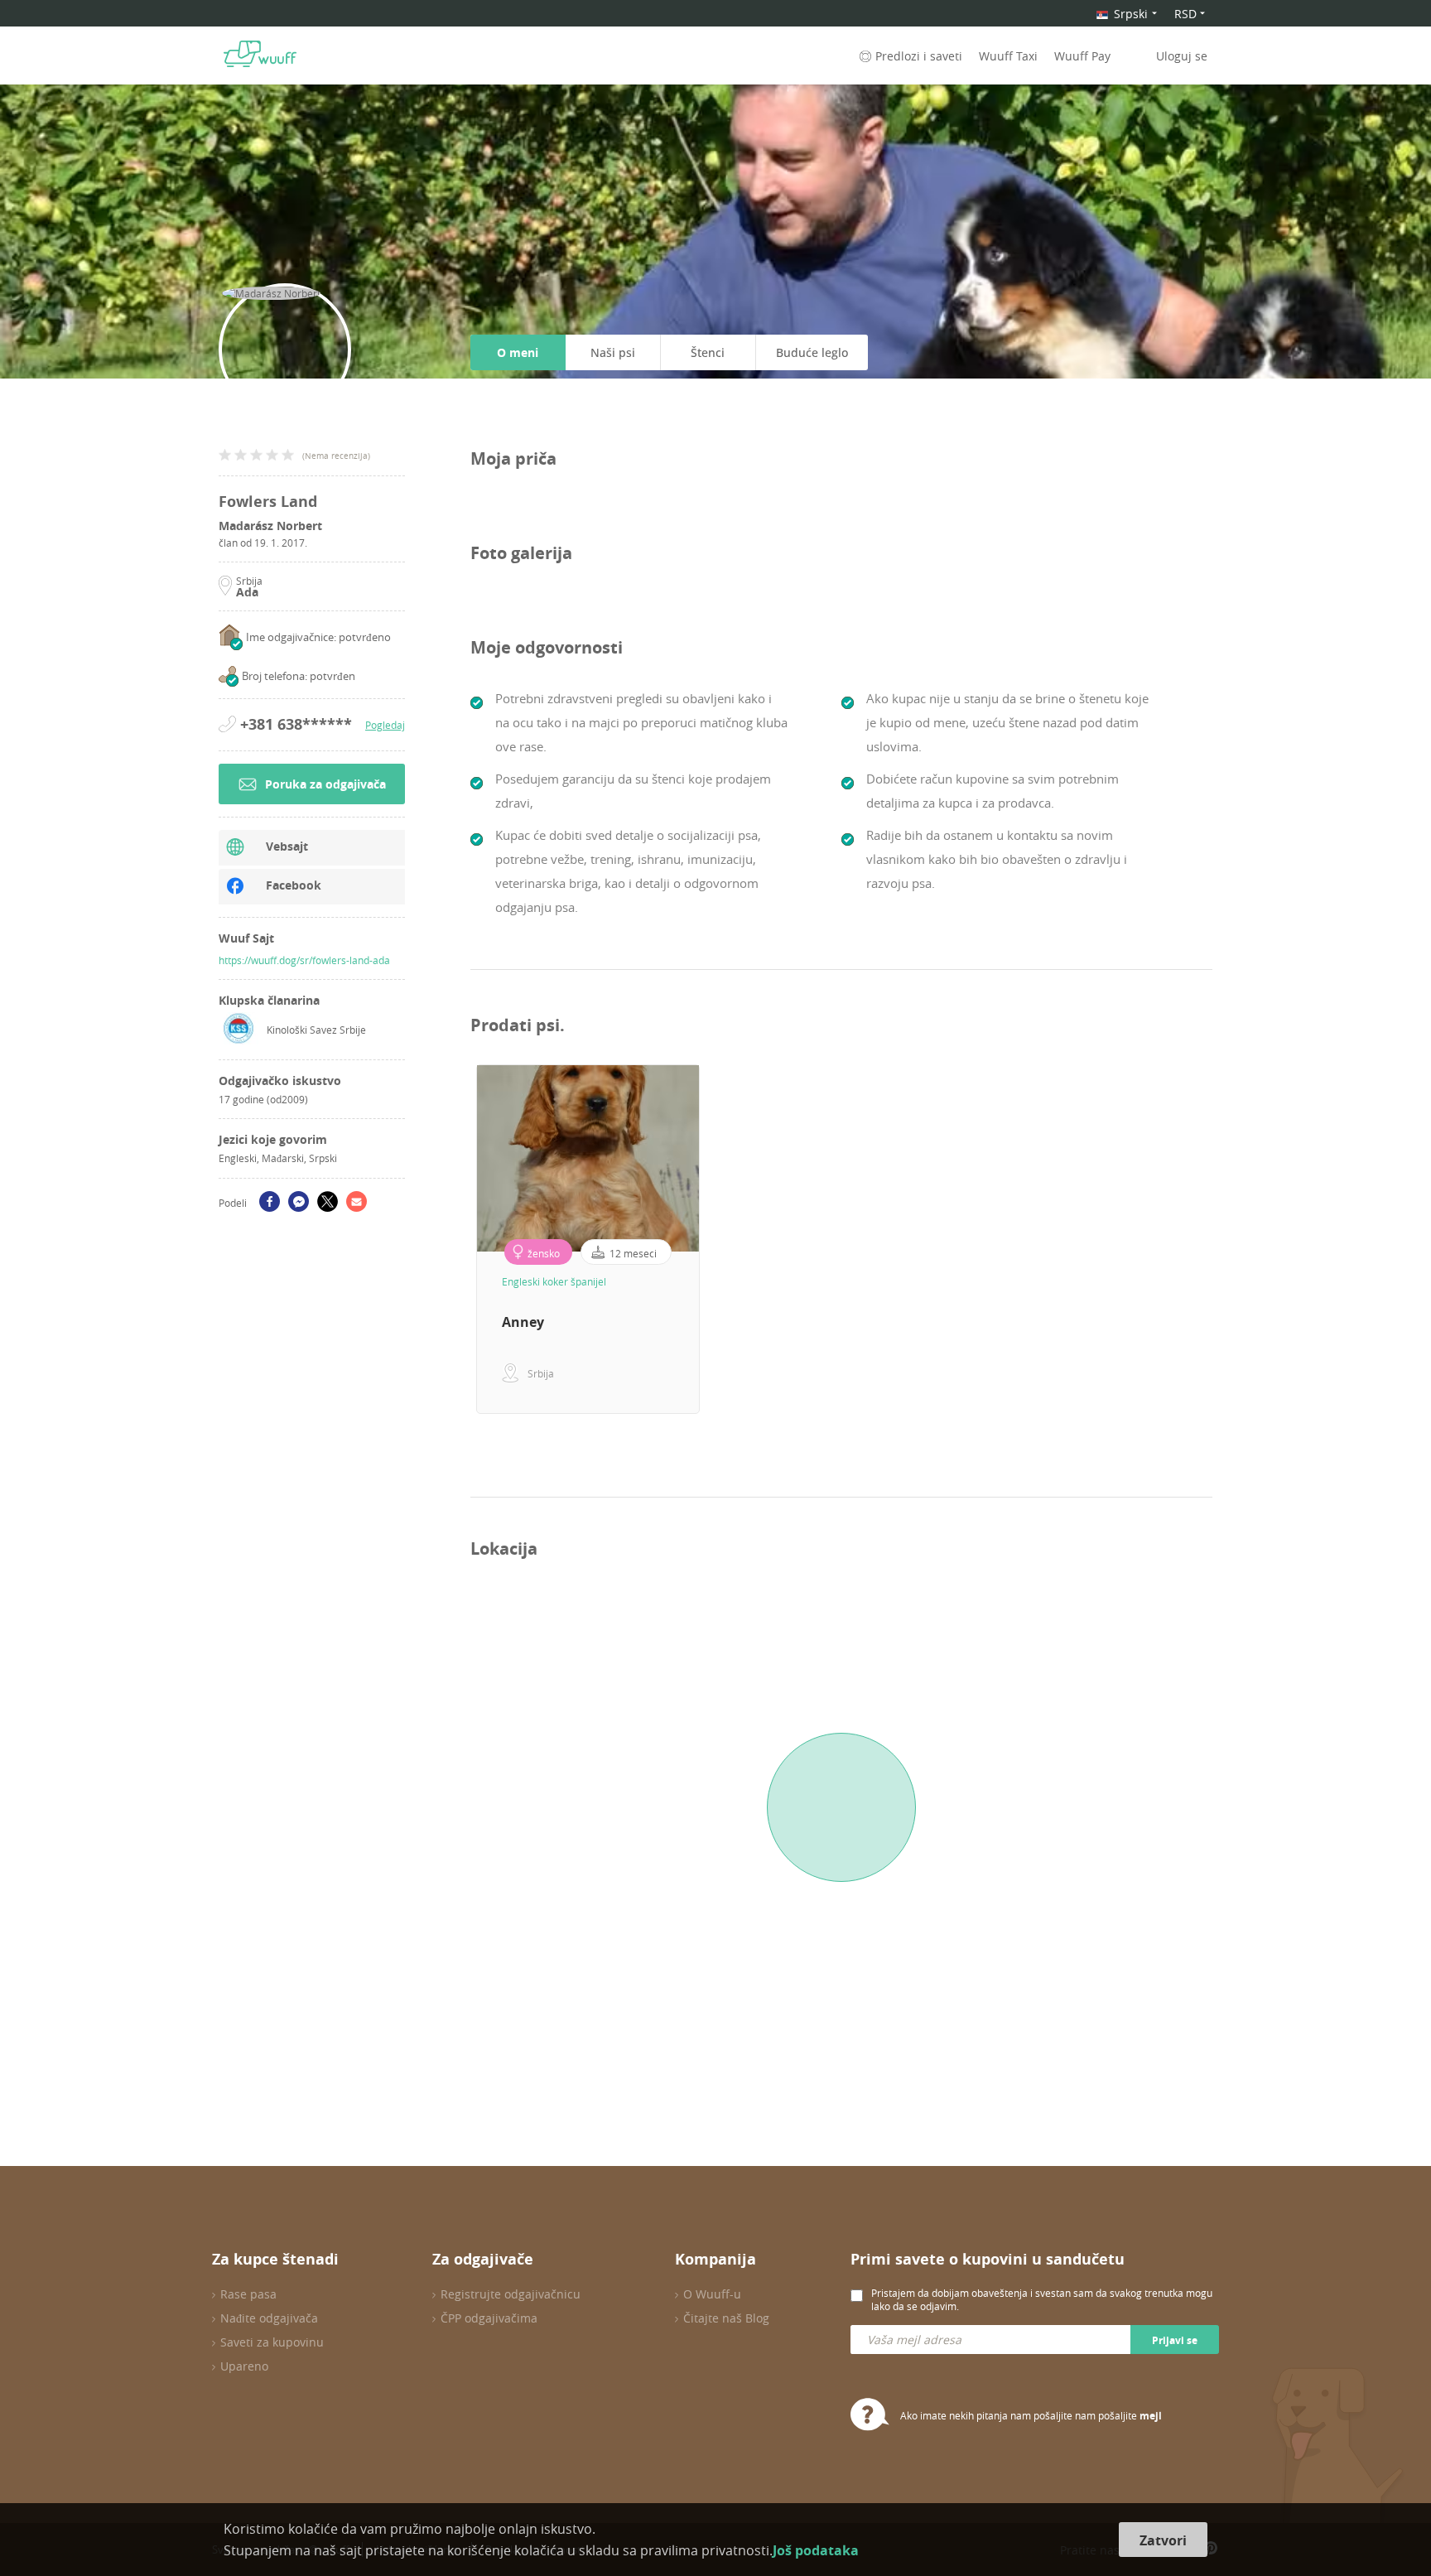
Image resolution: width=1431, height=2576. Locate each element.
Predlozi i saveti (919, 56)
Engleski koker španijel (554, 1281)
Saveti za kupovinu (272, 2342)
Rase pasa (248, 2294)
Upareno (244, 2366)
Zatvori (1163, 2540)
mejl (1151, 2416)
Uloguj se (1182, 56)
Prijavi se (1175, 2340)
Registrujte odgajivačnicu (511, 2294)
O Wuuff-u (712, 2294)
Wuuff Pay (1082, 56)
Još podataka (816, 2550)
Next (1225, 1239)
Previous (458, 1239)
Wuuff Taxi (1008, 56)
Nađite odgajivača (269, 2318)
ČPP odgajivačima (489, 2318)
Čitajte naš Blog (726, 2318)
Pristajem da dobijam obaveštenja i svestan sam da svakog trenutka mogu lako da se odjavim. (1042, 2299)
